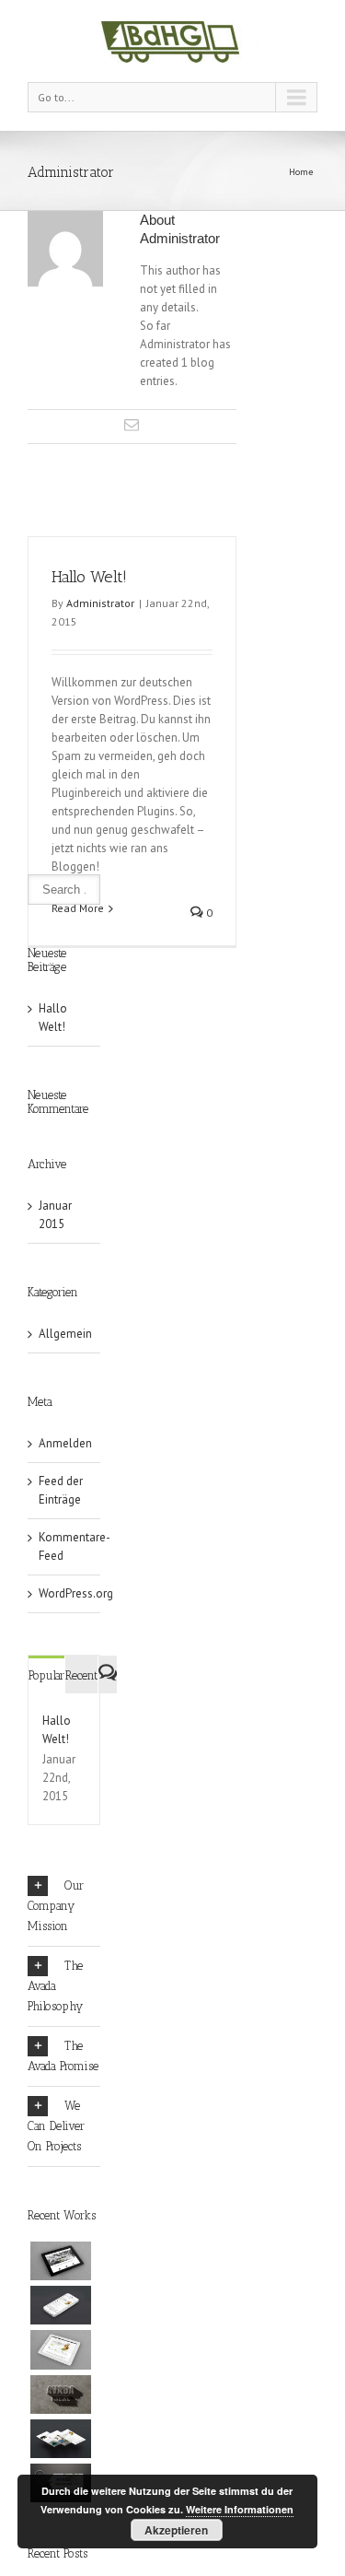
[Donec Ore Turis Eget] (61, 2261)
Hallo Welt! (89, 577)
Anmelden (65, 1443)
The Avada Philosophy (55, 1986)
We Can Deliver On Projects (56, 2126)
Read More (78, 908)
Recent (81, 1675)
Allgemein (65, 1334)
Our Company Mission (56, 1906)
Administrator (100, 603)
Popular (46, 1675)
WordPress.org (76, 1593)
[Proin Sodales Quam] (61, 2349)
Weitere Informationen (240, 2509)
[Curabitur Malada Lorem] (61, 2439)
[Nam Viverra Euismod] (61, 2395)
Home (301, 172)
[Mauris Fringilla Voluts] (61, 2305)
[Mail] (132, 425)
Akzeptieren (176, 2530)
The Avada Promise (63, 2056)
